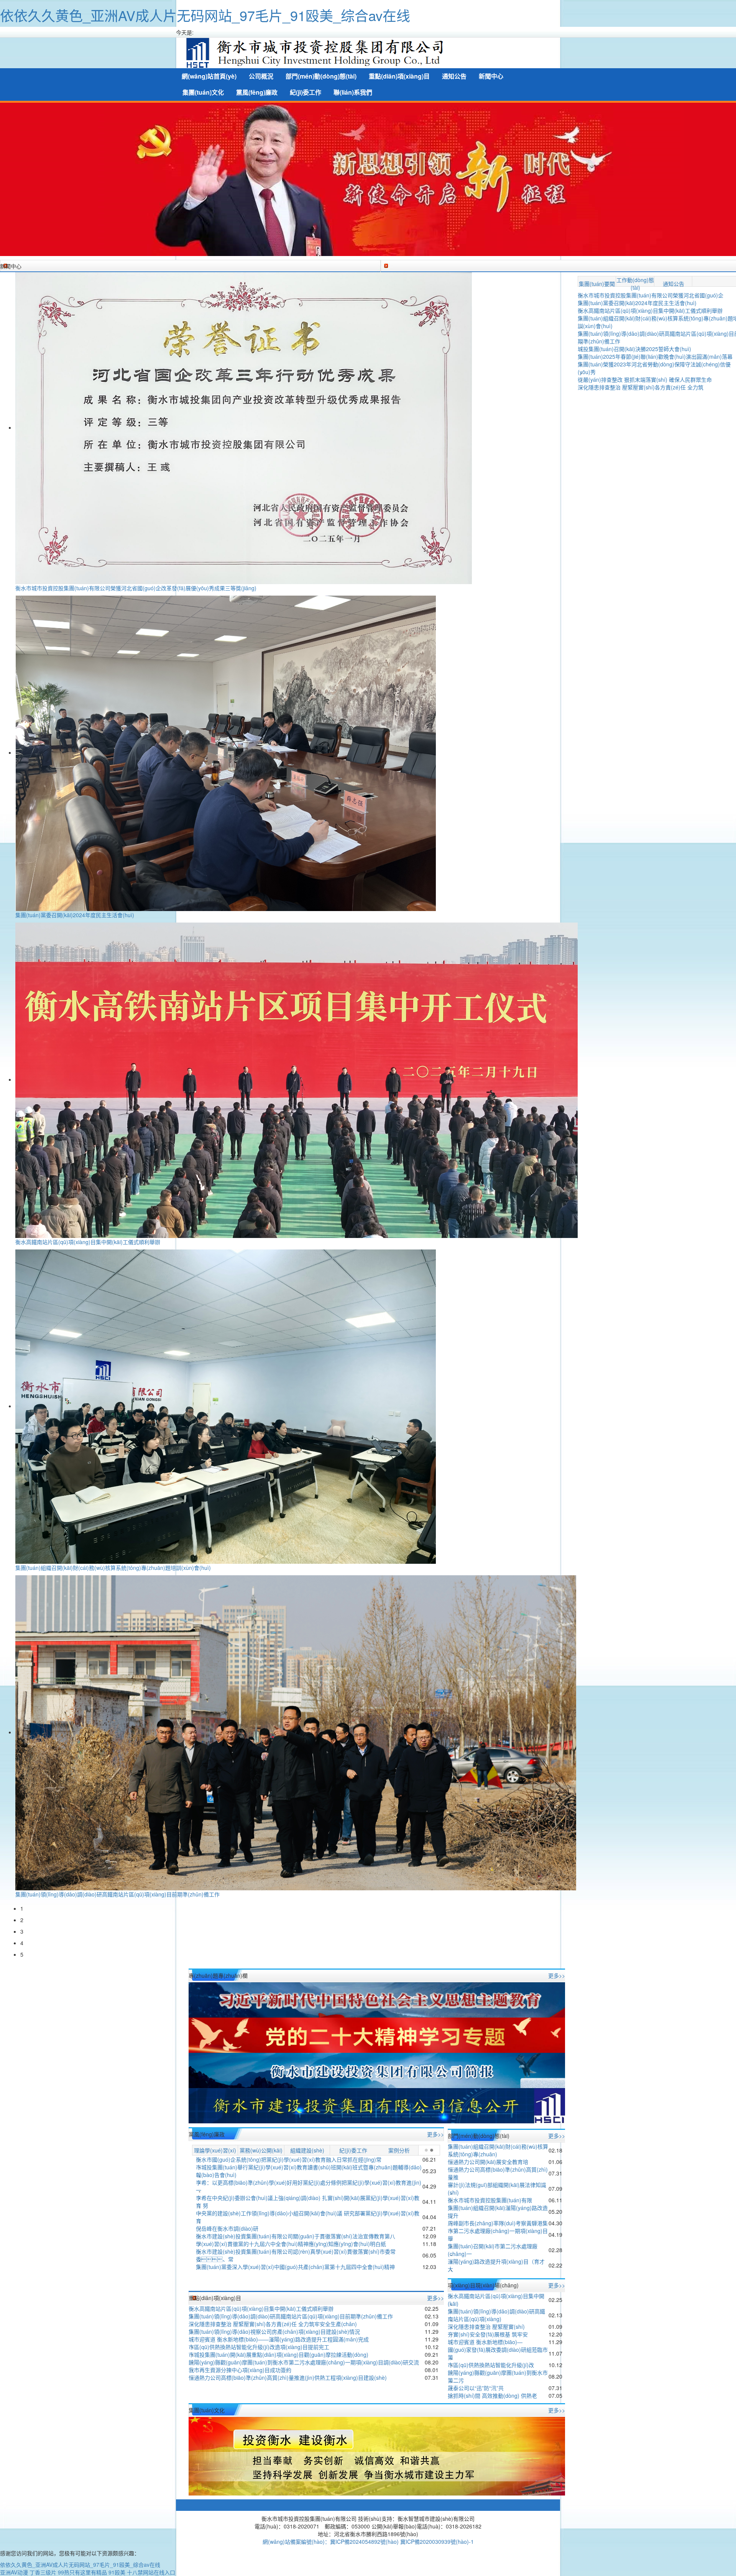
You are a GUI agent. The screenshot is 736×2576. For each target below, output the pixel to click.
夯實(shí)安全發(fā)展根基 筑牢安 (488, 2334)
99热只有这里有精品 (82, 2572)
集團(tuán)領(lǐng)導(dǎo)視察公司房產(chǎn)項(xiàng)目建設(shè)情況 (274, 2331)
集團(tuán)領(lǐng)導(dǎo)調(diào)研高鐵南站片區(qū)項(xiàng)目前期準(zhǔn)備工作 (117, 1894)
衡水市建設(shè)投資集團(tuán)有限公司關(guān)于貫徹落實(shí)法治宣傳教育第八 (296, 2236)
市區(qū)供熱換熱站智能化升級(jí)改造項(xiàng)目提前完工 (259, 2347)
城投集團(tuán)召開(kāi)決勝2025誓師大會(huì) (634, 349)
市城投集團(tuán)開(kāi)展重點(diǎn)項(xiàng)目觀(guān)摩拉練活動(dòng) (278, 2354)
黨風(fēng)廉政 (257, 92)
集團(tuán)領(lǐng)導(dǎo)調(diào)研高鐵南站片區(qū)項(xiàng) (496, 2315)
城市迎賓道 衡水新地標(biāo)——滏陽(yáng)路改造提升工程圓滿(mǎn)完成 (279, 2339)
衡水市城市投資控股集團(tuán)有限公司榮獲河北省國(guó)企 (651, 295)
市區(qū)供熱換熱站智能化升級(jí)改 (491, 2365)
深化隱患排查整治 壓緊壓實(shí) (486, 2326)
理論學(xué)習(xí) (215, 2150)
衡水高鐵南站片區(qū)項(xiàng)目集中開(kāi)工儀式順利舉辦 (88, 1242)
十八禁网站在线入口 (151, 2572)
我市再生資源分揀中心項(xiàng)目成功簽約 (240, 2370)
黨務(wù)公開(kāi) (261, 2150)
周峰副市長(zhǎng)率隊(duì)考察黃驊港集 (498, 2223)
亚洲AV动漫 (14, 2572)
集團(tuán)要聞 (597, 284)
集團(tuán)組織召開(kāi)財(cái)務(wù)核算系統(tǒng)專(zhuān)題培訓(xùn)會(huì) (113, 1568)
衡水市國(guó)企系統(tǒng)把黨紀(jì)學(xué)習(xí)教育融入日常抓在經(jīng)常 (289, 2159)
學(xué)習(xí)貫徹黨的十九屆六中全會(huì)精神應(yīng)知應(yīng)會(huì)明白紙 (291, 2244)
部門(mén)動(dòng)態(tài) (321, 76)
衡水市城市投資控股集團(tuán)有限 (490, 2200)
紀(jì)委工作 (306, 92)
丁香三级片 (43, 2572)
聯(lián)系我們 (353, 92)
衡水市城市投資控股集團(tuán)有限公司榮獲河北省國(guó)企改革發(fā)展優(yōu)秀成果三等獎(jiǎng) (136, 588)
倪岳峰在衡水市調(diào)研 (227, 2228)
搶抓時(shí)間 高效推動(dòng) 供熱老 (492, 2395)
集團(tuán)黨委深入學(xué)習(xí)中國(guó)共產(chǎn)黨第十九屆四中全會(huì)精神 (295, 2267)
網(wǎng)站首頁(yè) (209, 76)
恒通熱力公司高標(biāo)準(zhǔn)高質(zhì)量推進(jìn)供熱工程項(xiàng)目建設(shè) (288, 2377)
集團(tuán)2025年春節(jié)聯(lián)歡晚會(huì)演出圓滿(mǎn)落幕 (655, 356)
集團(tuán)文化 (203, 92)
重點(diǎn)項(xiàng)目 (399, 76)
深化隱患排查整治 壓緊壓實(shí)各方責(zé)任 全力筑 (641, 387)
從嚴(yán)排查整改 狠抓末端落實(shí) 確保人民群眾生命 (645, 379)
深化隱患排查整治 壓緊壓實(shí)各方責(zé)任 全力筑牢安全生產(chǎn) (273, 2324)
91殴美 (117, 2572)
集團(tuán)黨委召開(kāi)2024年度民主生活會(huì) (75, 915)
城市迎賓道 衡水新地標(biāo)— (485, 2342)
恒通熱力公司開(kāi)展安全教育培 (488, 2162)
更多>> (557, 1975)
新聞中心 (491, 76)
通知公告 (454, 76)
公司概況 (261, 76)
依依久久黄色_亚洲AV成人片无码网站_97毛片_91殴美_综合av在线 (205, 15)
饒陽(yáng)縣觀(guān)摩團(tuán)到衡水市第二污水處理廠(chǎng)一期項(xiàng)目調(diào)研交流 (304, 2362)
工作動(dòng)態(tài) (635, 284)
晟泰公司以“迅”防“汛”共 (476, 2388)
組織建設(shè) (307, 2150)
